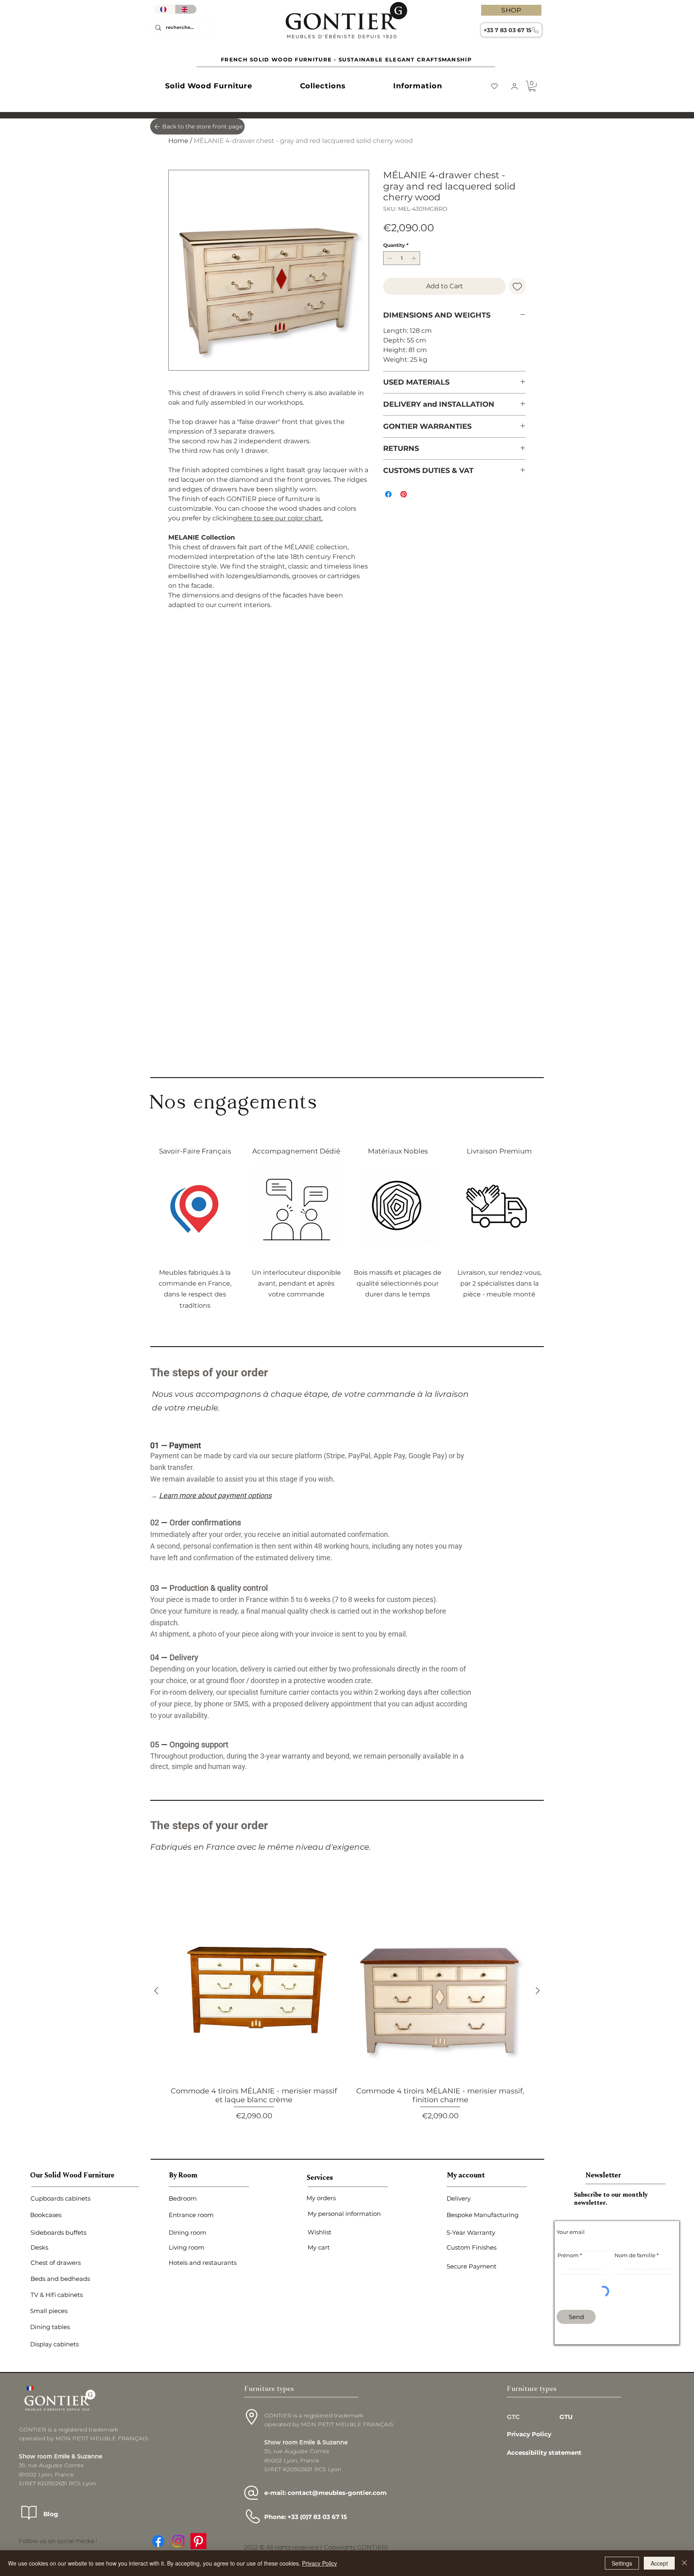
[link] (532, 86)
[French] (165, 9)
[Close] (684, 2563)
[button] (209, 86)
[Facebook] (158, 2541)
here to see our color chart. (280, 518)
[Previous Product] (156, 1991)
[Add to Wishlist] (517, 286)
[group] (347, 2017)
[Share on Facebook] (388, 494)
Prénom (568, 2255)
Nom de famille (635, 2255)
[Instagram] (178, 2541)
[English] (186, 9)
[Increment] (414, 258)
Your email (571, 2232)
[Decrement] (389, 258)
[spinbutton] (402, 258)
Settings (622, 2563)
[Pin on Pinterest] (404, 494)
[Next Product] (538, 1991)
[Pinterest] (198, 2541)
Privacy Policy (319, 2563)
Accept (659, 2563)
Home (178, 141)
